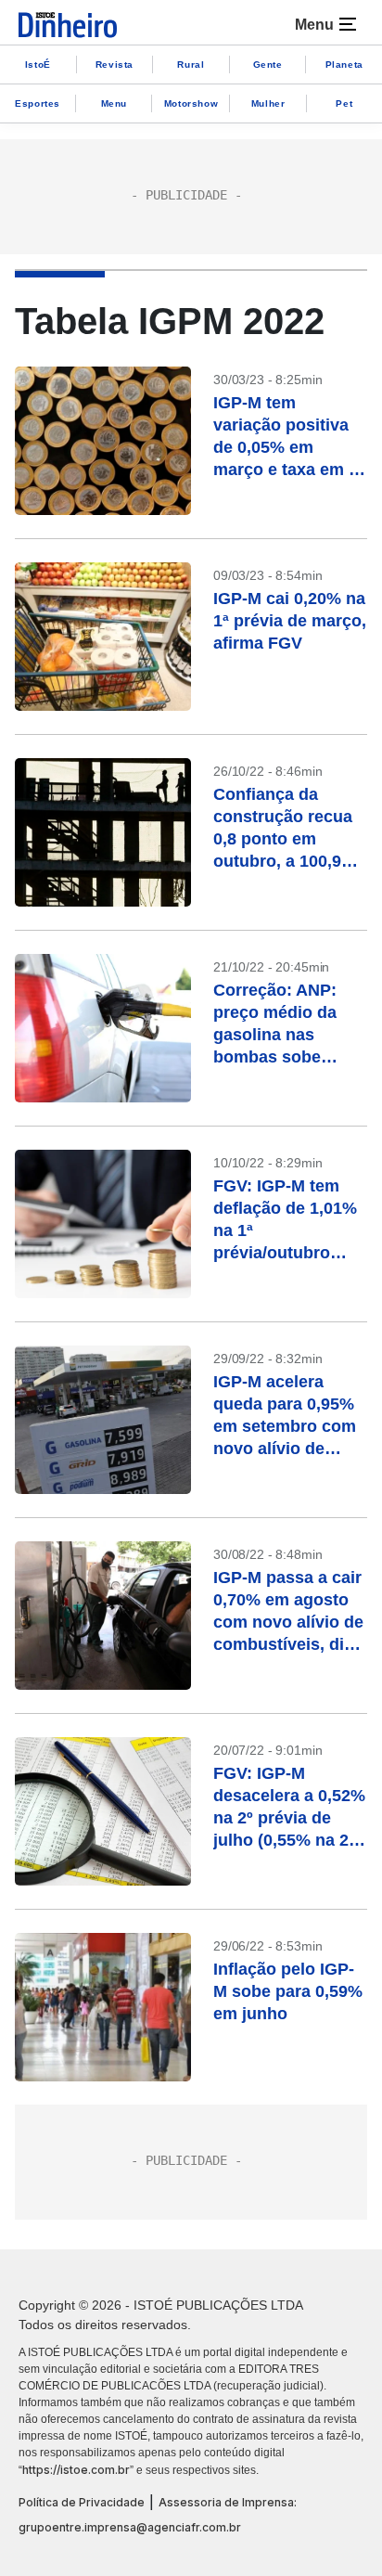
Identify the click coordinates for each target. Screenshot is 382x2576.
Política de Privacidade (82, 2502)
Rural (191, 64)
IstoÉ (38, 64)
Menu (114, 103)
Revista (115, 64)
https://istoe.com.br (76, 2470)
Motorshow (191, 103)
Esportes (38, 103)
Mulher (268, 103)
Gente (268, 64)
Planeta (344, 64)
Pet (344, 103)
